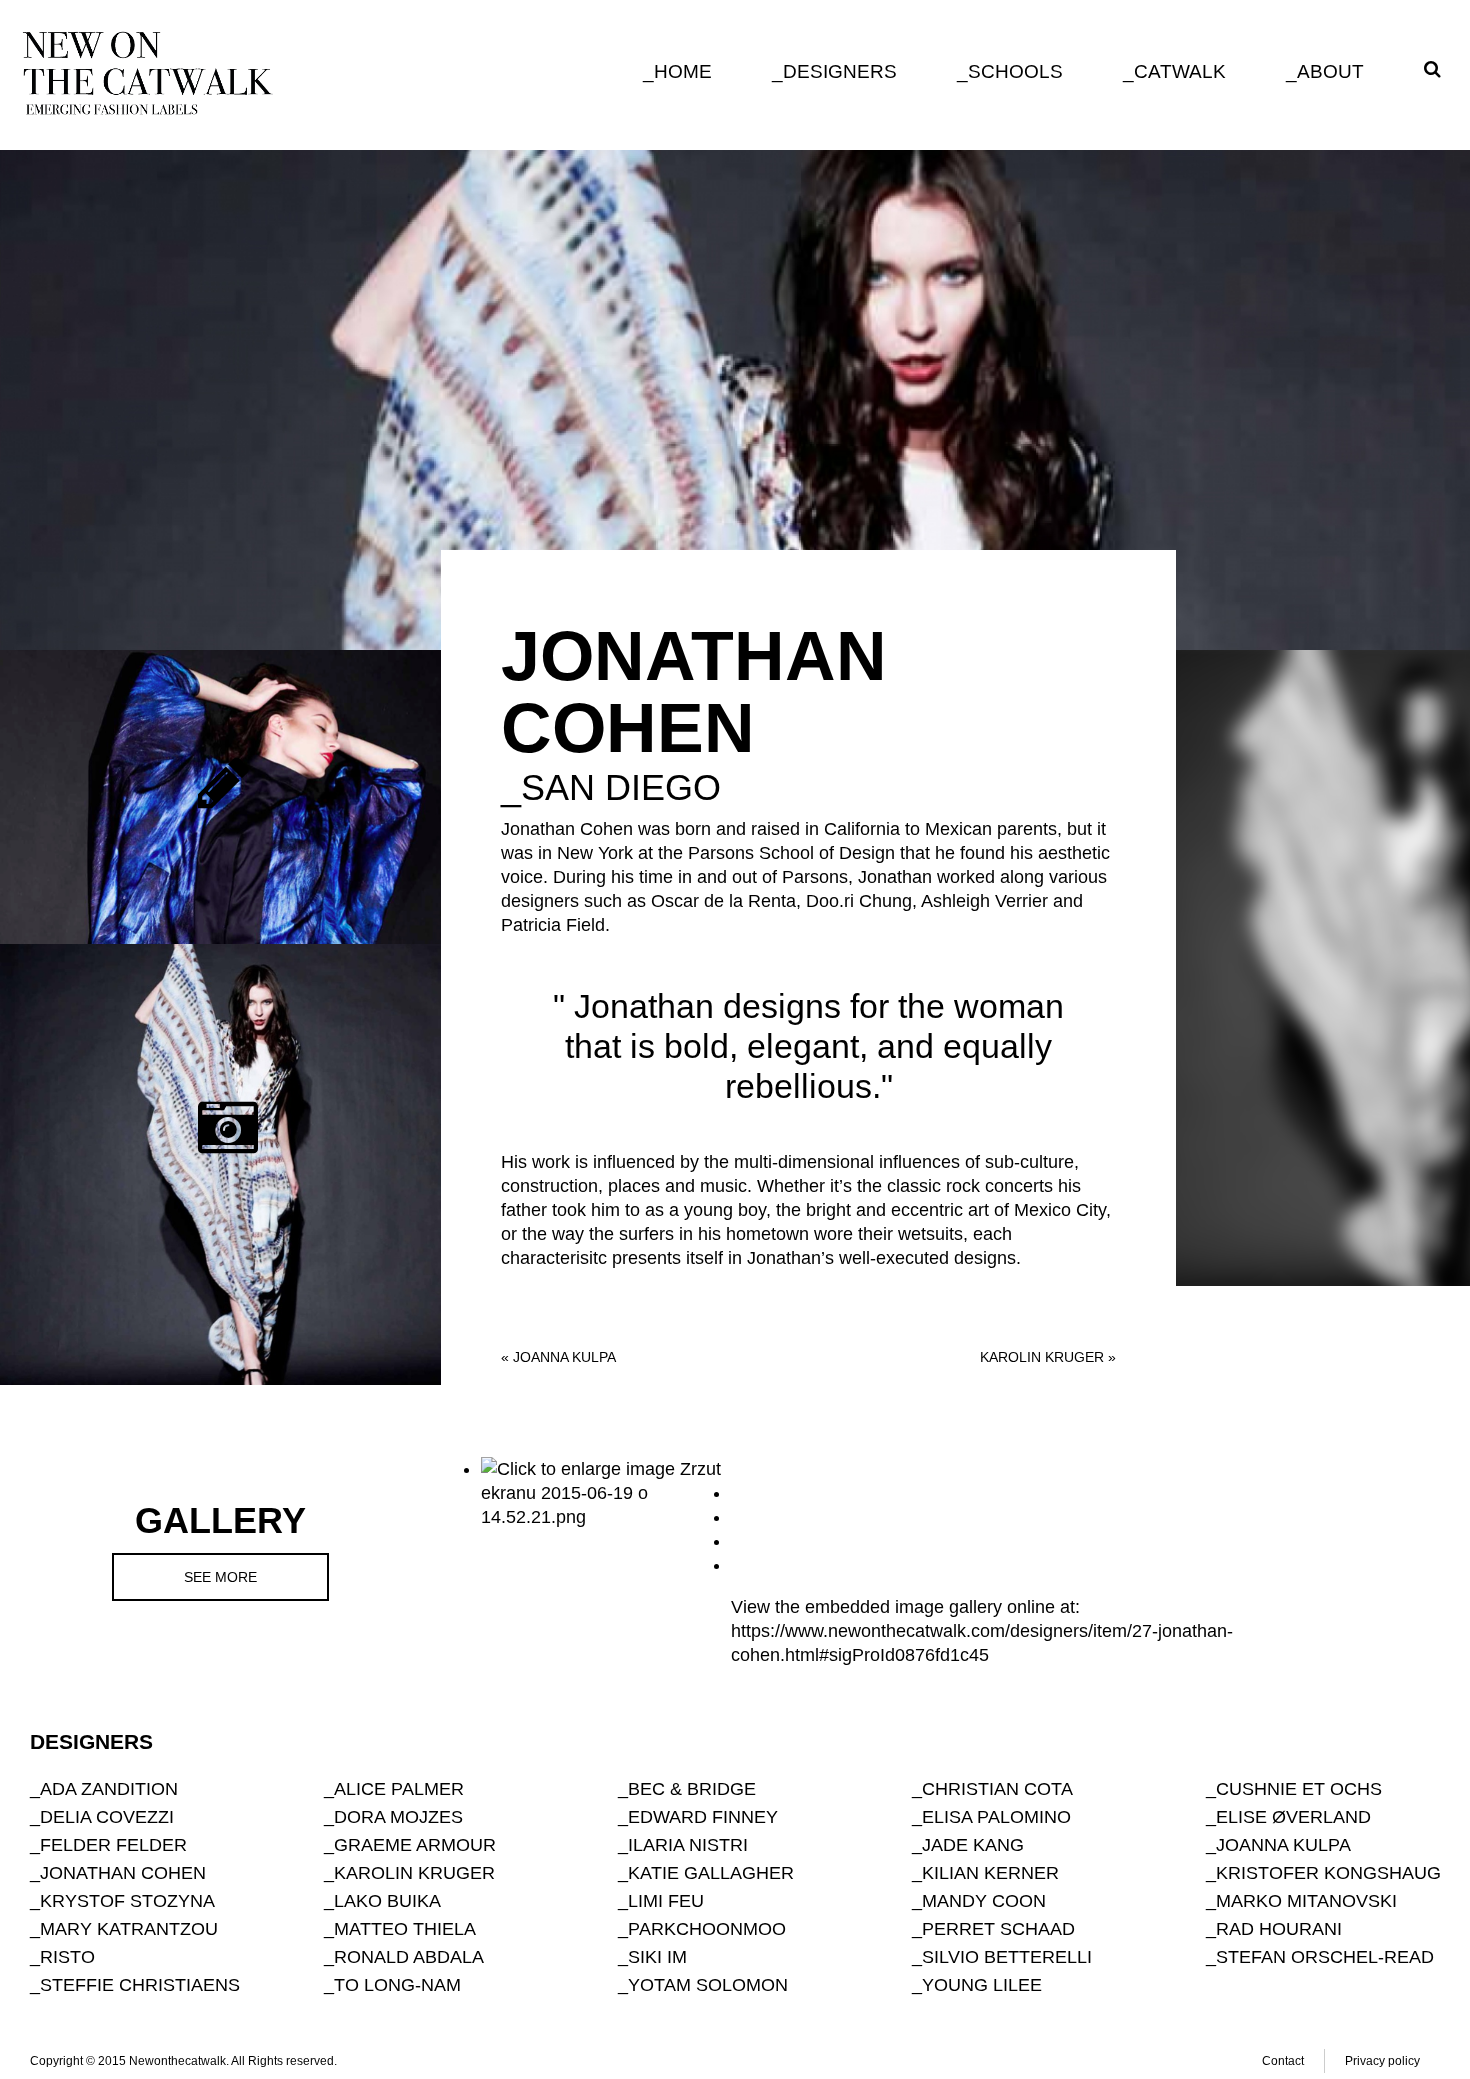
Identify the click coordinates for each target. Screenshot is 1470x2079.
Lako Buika (387, 1901)
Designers (840, 71)
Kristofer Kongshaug (1328, 1873)
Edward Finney (703, 1817)
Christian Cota (997, 1789)
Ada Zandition (109, 1789)
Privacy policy (1382, 2061)
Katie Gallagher (711, 1873)
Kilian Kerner (990, 1873)
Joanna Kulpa (1283, 1845)
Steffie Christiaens (140, 1985)
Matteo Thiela (405, 1929)
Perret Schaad (998, 1929)
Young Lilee (982, 1985)
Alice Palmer (399, 1789)
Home (683, 71)
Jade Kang (973, 1845)
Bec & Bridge (692, 1789)
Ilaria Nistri (688, 1845)
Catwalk (1180, 71)
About (1330, 71)
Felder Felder (113, 1845)
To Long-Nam (397, 1985)
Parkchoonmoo (707, 1929)
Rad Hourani (1279, 1929)
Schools (1015, 71)
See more (220, 1577)
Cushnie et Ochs (1299, 1789)
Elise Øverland (1293, 1817)
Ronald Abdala (409, 1957)
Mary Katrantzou (129, 1929)
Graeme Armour (415, 1845)
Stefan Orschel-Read (1325, 1957)
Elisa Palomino (996, 1817)
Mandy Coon (984, 1901)
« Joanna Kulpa (558, 1357)
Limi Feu (666, 1901)
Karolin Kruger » (1048, 1357)
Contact (1283, 2061)
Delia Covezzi (107, 1817)
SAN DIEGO (621, 787)
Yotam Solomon (708, 1985)
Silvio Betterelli (1007, 1957)
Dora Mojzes (398, 1817)
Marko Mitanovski (1306, 1901)
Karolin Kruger (414, 1873)
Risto (67, 1957)
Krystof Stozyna (127, 1901)
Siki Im (657, 1957)
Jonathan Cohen (123, 1873)
